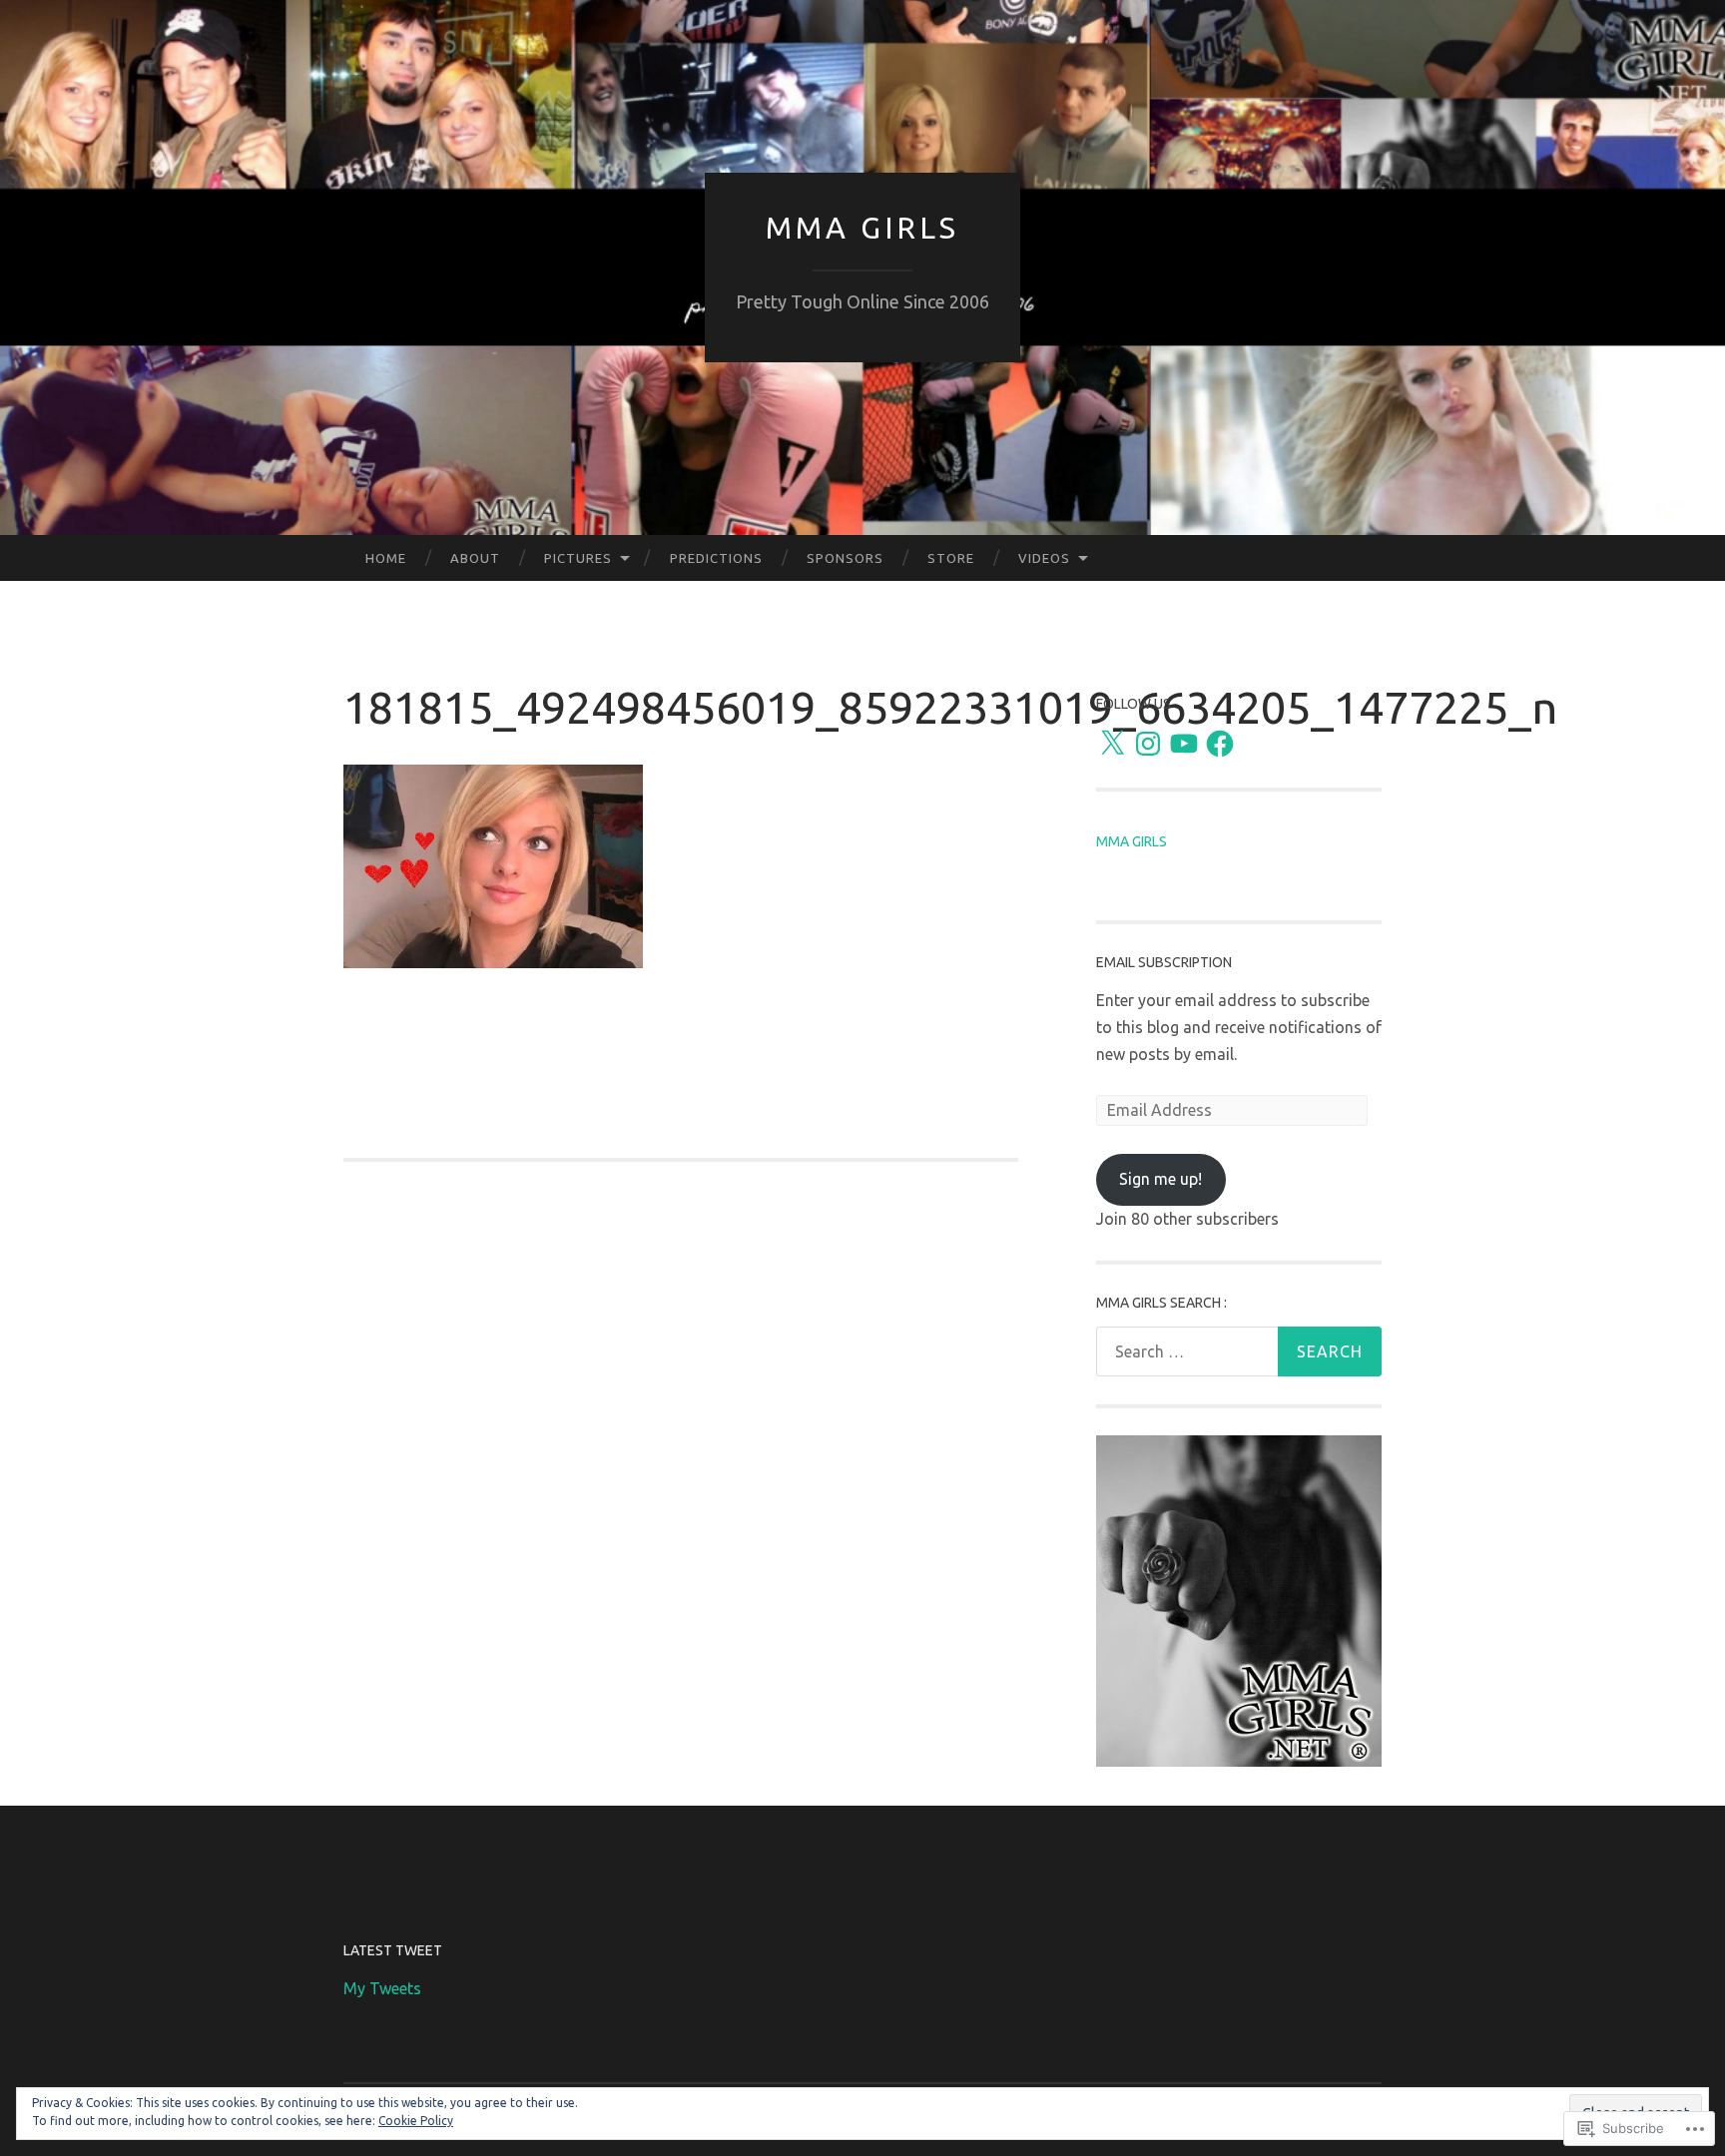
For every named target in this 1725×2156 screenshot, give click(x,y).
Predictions (716, 558)
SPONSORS (845, 558)
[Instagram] (1148, 744)
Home (386, 558)
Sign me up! (1160, 1179)
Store (951, 558)
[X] (1112, 744)
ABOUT (475, 558)
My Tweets (382, 1988)
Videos (1044, 558)
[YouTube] (1184, 744)
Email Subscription (1164, 962)
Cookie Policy (416, 2121)
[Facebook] (1220, 744)
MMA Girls (862, 228)
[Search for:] (1239, 1351)
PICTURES (578, 558)
